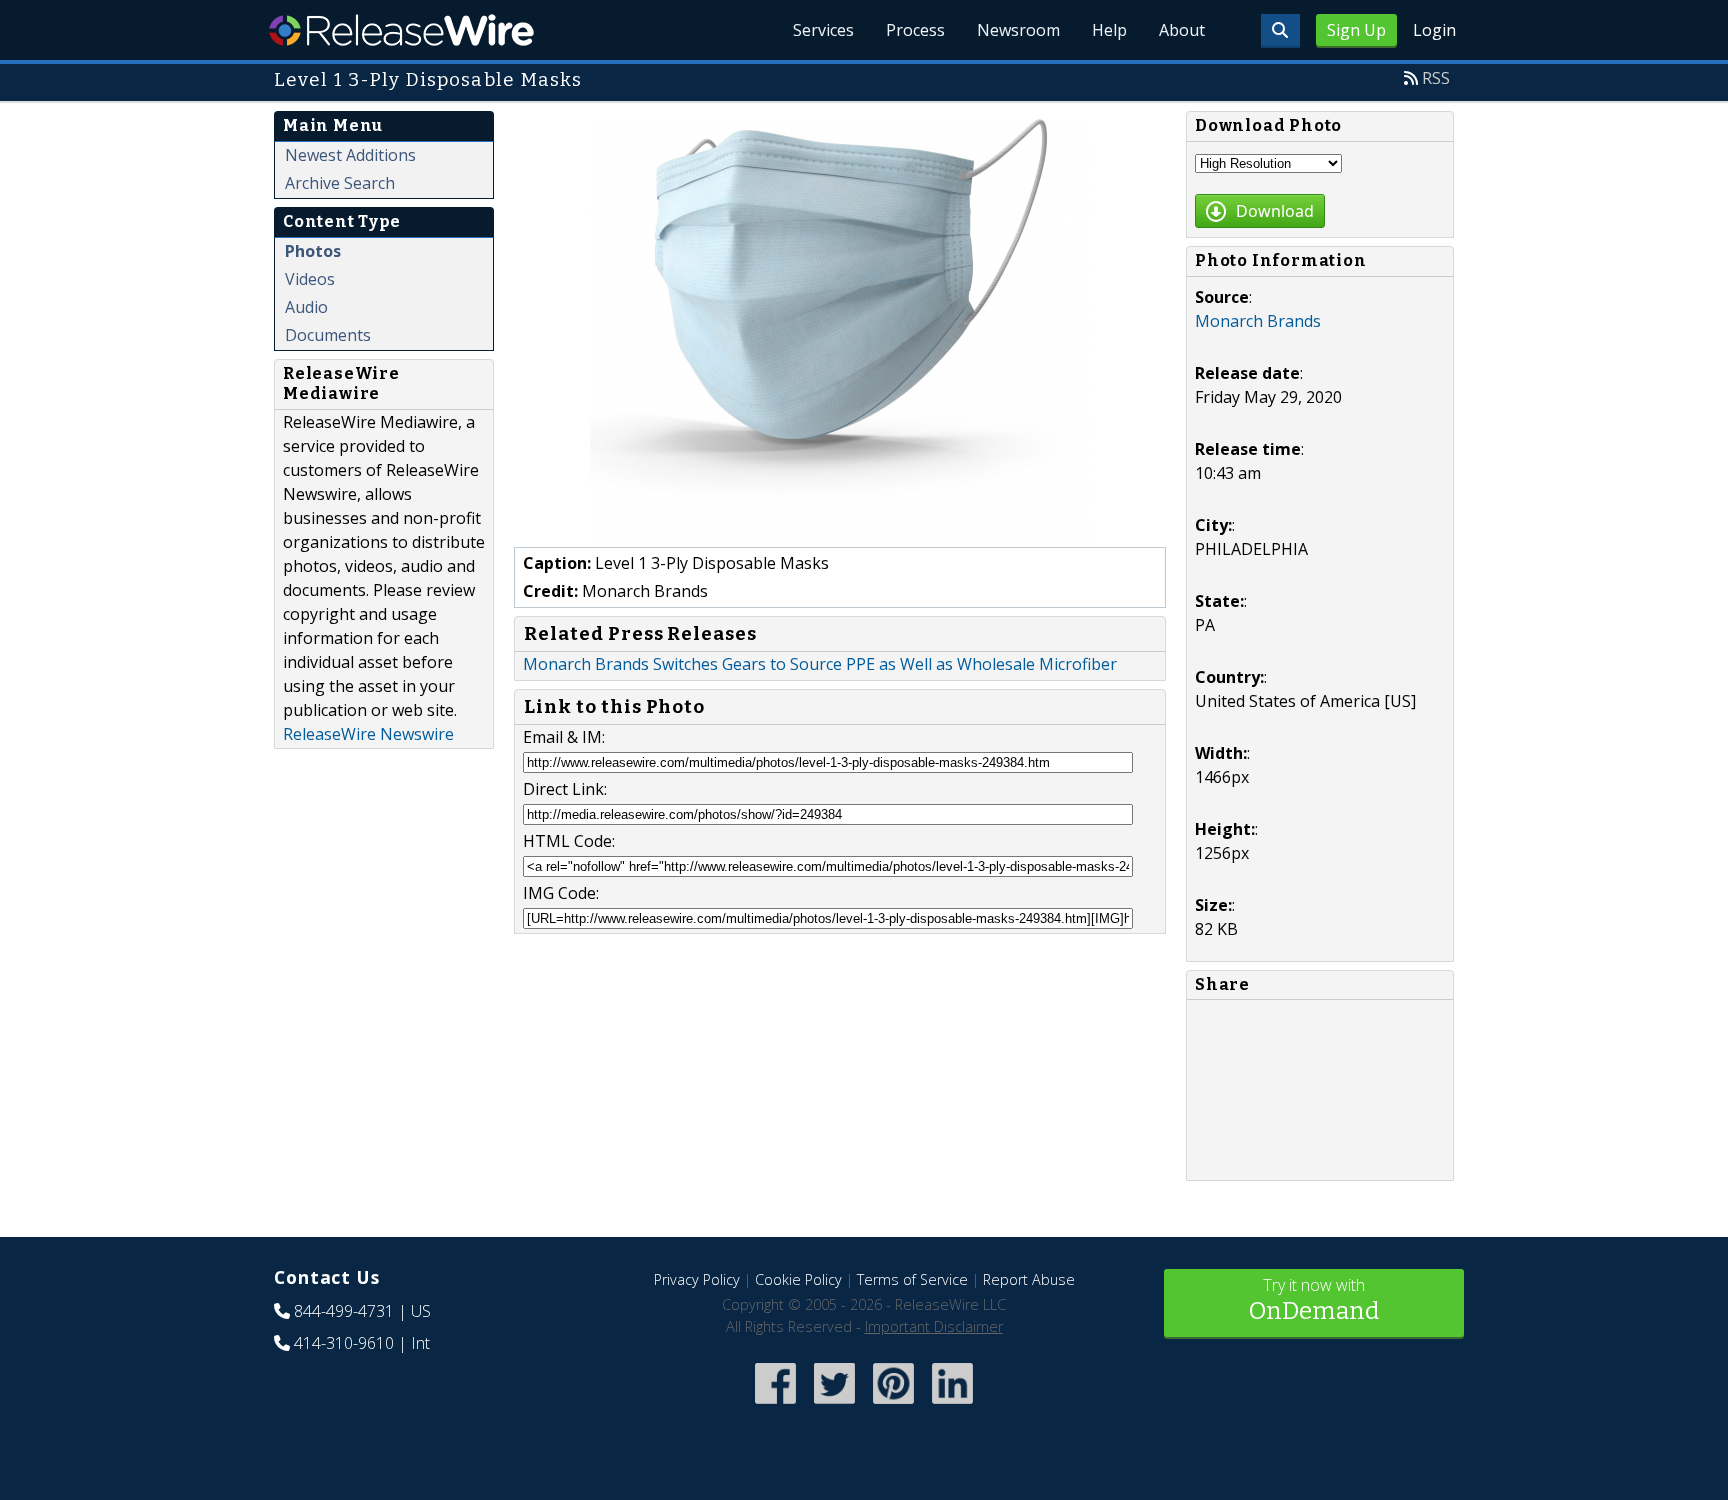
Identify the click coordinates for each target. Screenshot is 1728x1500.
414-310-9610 (344, 1343)
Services (823, 30)
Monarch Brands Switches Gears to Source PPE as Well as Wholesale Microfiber (820, 664)
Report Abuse (1029, 1279)
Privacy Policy (697, 1279)
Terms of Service (912, 1279)
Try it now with (1314, 1299)
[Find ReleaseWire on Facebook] (775, 1405)
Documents (328, 335)
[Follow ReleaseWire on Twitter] (834, 1405)
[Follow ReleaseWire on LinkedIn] (952, 1405)
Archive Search (340, 183)
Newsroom (1018, 30)
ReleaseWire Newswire (368, 734)
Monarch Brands (1258, 321)
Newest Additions (350, 155)
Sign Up (1356, 30)
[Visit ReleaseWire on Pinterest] (893, 1405)
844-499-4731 (344, 1311)
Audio (306, 307)
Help (1109, 30)
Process (915, 30)
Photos (313, 251)
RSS (1436, 78)
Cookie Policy (798, 1279)
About (1182, 30)
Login (1434, 30)
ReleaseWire (401, 30)
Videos (310, 279)
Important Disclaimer (934, 1326)
